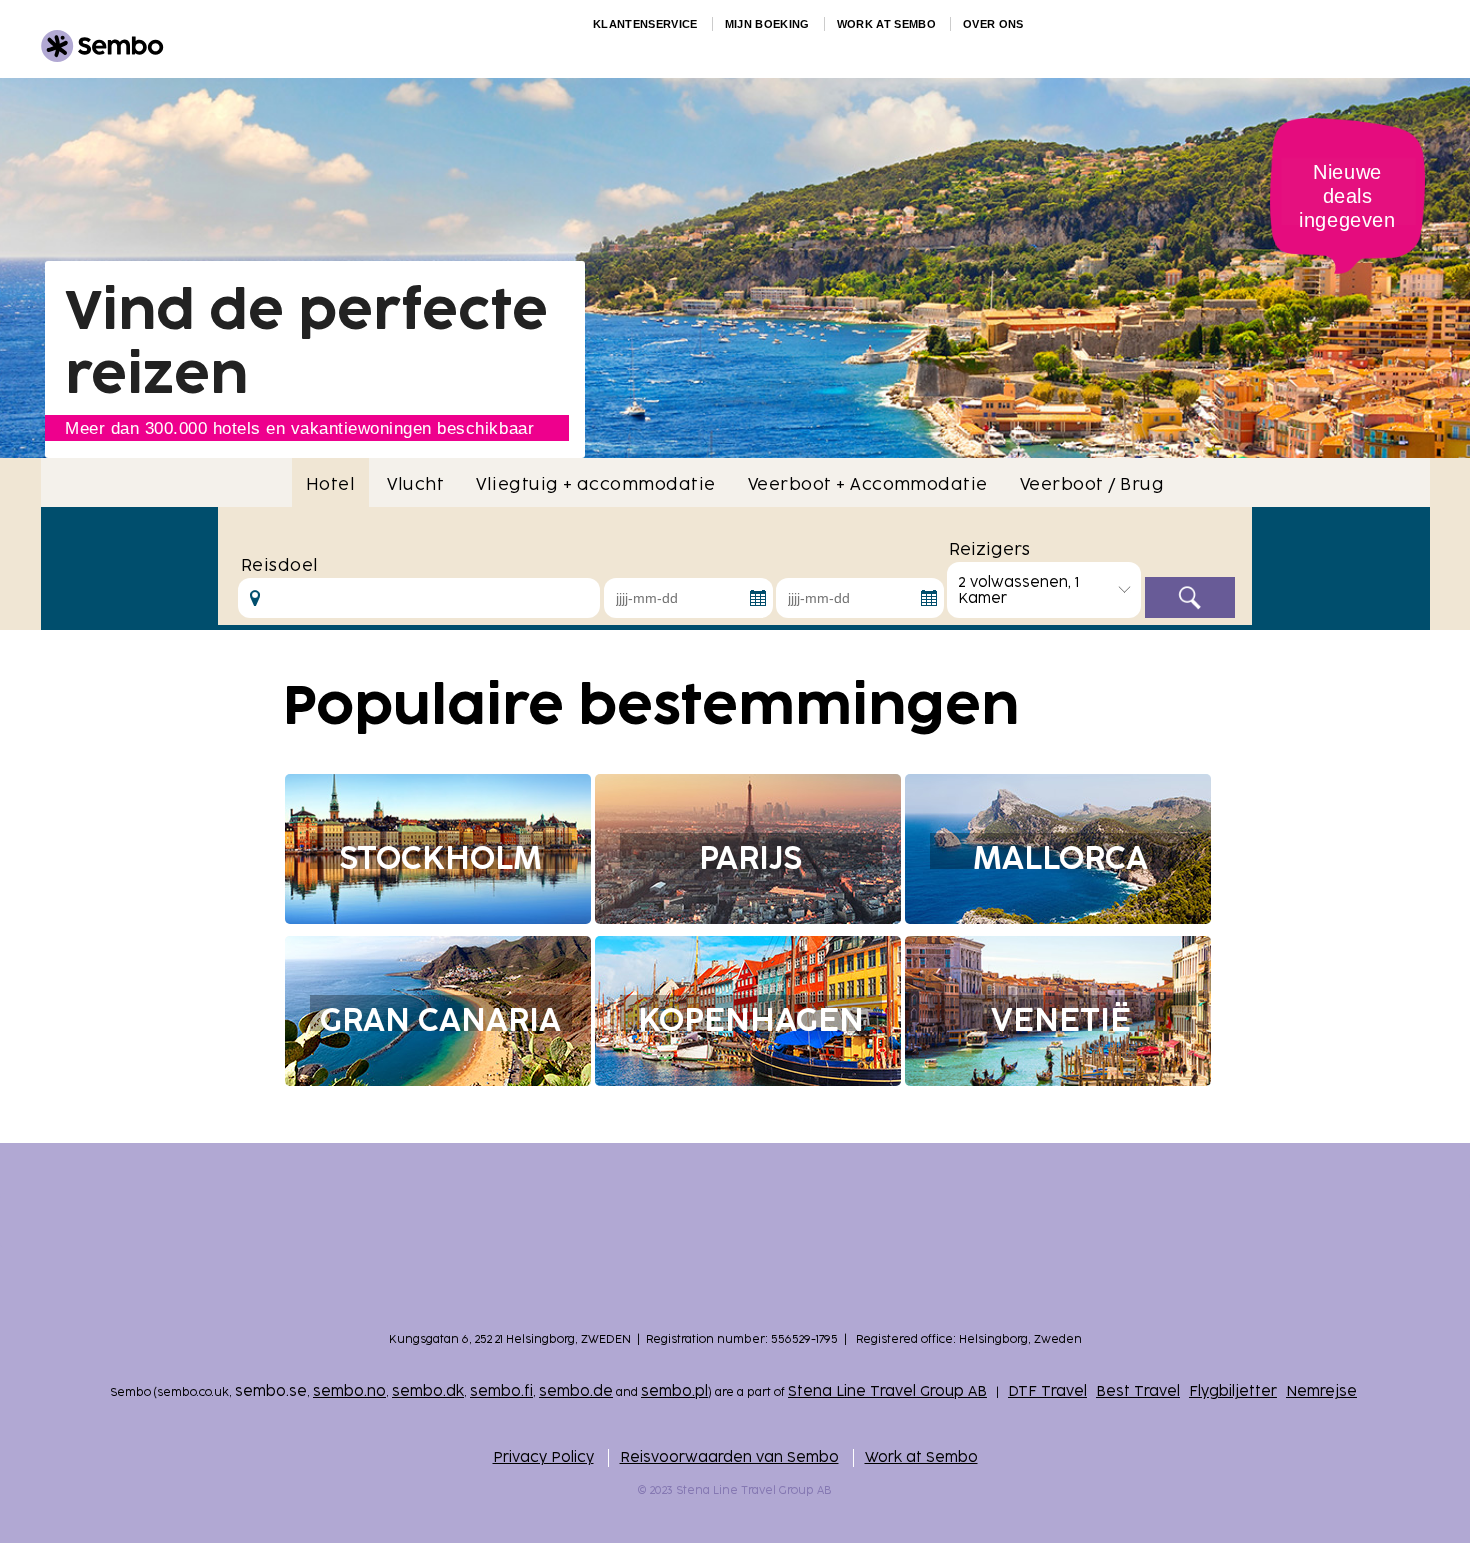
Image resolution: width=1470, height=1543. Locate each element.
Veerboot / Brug (1092, 485)
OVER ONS (993, 24)
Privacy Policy (543, 1457)
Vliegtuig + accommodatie (596, 485)
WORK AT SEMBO (886, 24)
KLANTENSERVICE (645, 24)
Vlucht (415, 485)
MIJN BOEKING (767, 24)
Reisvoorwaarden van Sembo (729, 1457)
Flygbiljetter (1233, 1391)
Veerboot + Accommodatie (868, 485)
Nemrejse (1321, 1391)
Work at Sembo (921, 1457)
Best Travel (1138, 1391)
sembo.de (576, 1391)
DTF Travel (1047, 1391)
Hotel (330, 485)
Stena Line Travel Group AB (887, 1391)
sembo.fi (501, 1391)
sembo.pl (674, 1391)
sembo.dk (428, 1391)
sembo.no (349, 1391)
